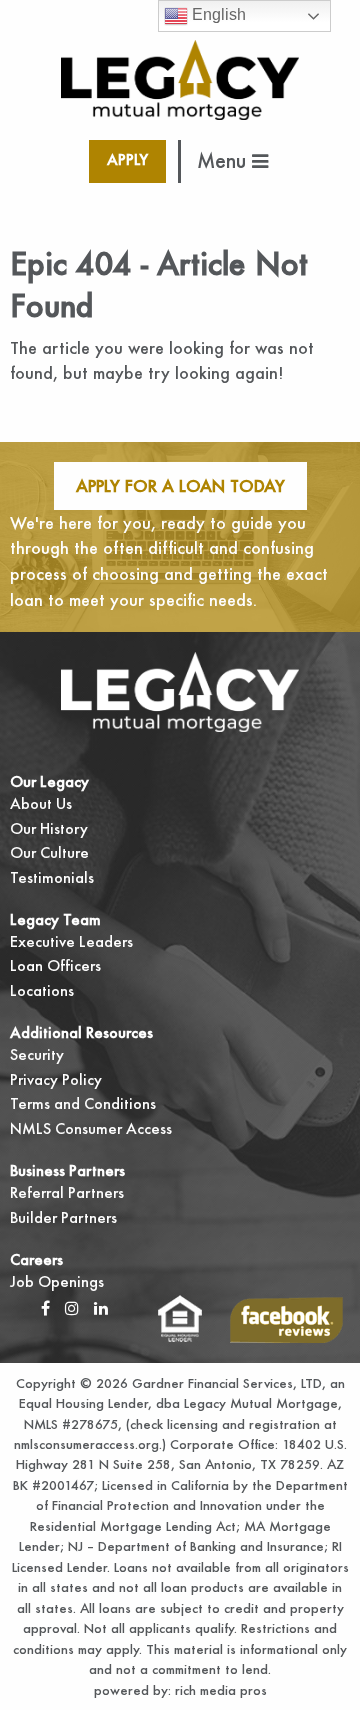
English (217, 14)
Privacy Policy (56, 1079)
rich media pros (219, 1690)
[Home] (180, 77)
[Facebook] (45, 1307)
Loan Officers (55, 965)
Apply (127, 159)
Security (37, 1054)
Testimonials (52, 877)
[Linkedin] (101, 1307)
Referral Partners (67, 1192)
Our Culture (49, 852)
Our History (49, 828)
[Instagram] (72, 1307)
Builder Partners (63, 1217)
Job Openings (57, 1281)
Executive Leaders (71, 941)
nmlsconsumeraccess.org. (88, 1444)
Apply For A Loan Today (180, 485)
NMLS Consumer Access (91, 1128)
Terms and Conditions (83, 1103)
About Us (41, 803)
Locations (42, 990)
